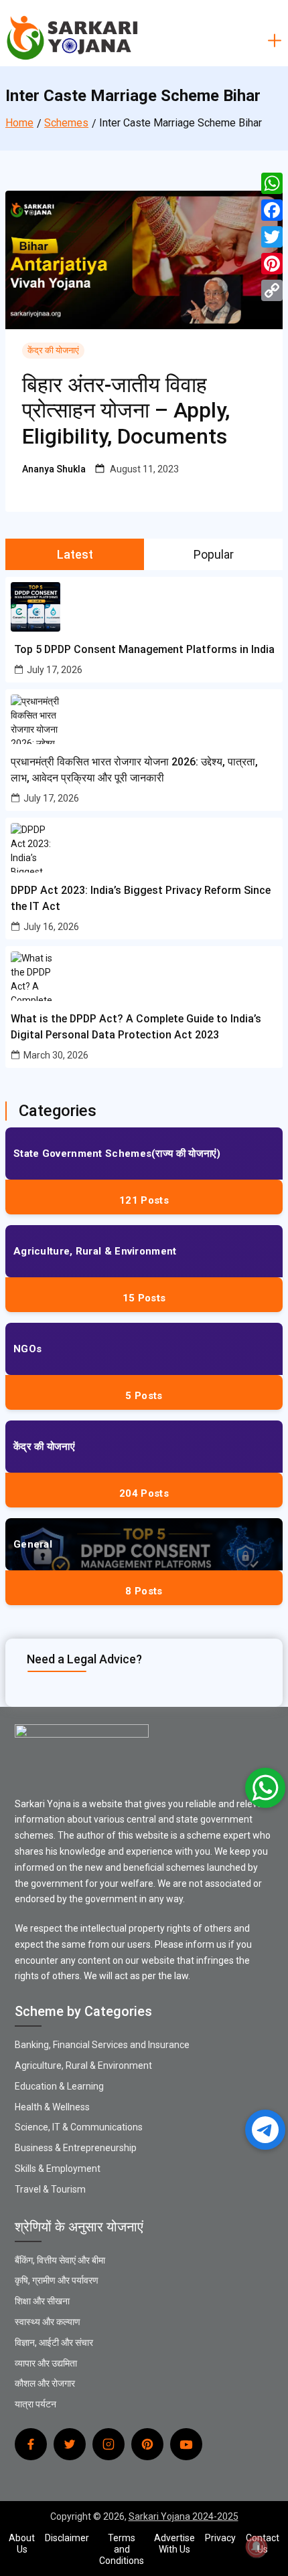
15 (144, 1298)
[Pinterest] (272, 264)
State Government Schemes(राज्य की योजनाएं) (117, 1154)
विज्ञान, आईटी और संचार (54, 2342)
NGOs (27, 1349)
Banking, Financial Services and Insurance (102, 2045)
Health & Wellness (52, 2107)
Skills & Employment (58, 2169)
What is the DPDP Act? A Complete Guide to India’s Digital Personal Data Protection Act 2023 (136, 1027)
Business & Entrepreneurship (76, 2148)
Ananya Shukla (54, 469)
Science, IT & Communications (79, 2127)
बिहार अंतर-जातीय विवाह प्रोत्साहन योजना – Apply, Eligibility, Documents (126, 410)
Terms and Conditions (122, 2549)
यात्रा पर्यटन (35, 2404)
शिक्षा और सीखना (42, 2301)
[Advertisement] (144, 144)
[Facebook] (272, 210)
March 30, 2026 (56, 1055)
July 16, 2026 (51, 927)
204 (144, 1493)
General (33, 1544)
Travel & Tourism (50, 2189)
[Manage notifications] (257, 2547)
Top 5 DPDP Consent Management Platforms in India (144, 649)
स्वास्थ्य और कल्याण (48, 2322)
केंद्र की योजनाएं (53, 350)
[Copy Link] (272, 290)
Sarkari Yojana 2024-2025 (184, 2516)
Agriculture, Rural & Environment (95, 1251)
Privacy (220, 2538)
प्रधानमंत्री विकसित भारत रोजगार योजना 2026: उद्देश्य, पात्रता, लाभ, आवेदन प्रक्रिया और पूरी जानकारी (134, 770)
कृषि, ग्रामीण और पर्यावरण (57, 2280)
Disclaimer (67, 2538)
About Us (22, 2544)
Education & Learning (59, 2086)
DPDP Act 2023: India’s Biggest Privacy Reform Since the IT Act (141, 898)
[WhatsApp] (272, 183)
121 (144, 1200)
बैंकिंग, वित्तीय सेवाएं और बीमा (60, 2260)
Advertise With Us (174, 2544)
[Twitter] (272, 237)
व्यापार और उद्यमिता (46, 2363)
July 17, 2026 (55, 670)
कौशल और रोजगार (45, 2383)
